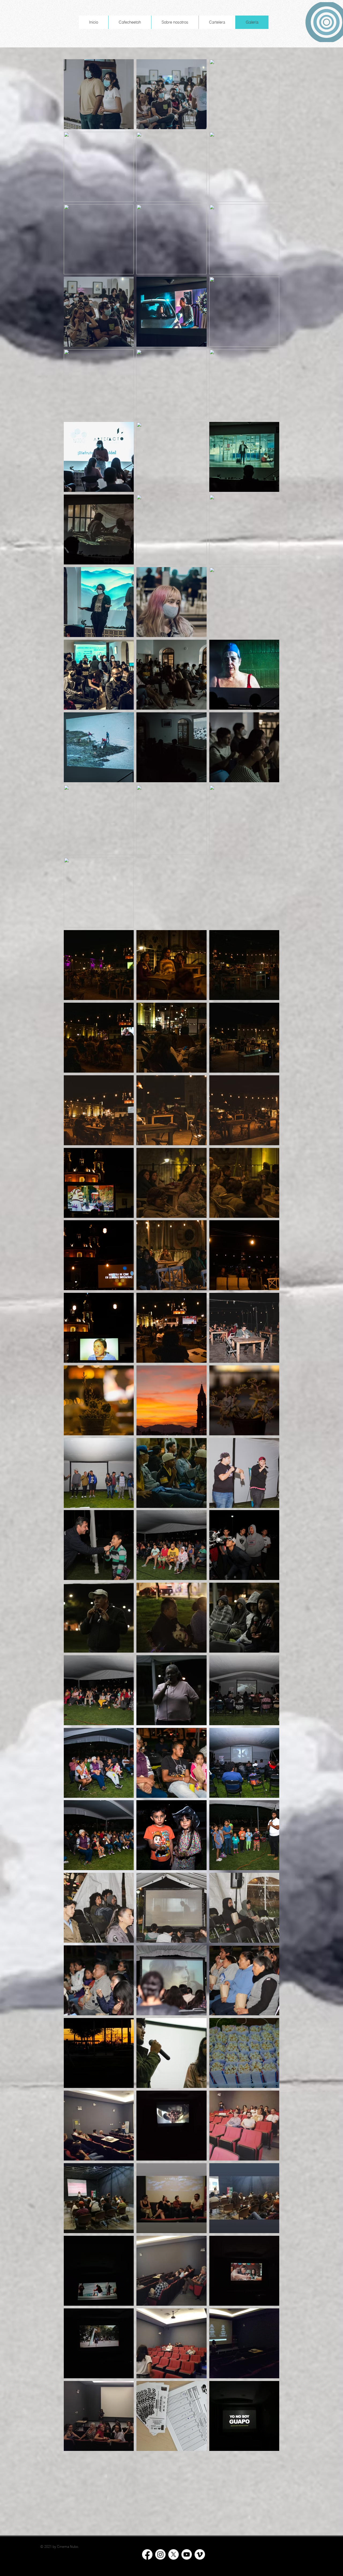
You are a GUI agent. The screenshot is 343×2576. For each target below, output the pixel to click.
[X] (174, 2554)
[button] (175, 22)
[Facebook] (147, 2554)
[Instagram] (160, 2554)
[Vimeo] (200, 2554)
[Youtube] (187, 2554)
